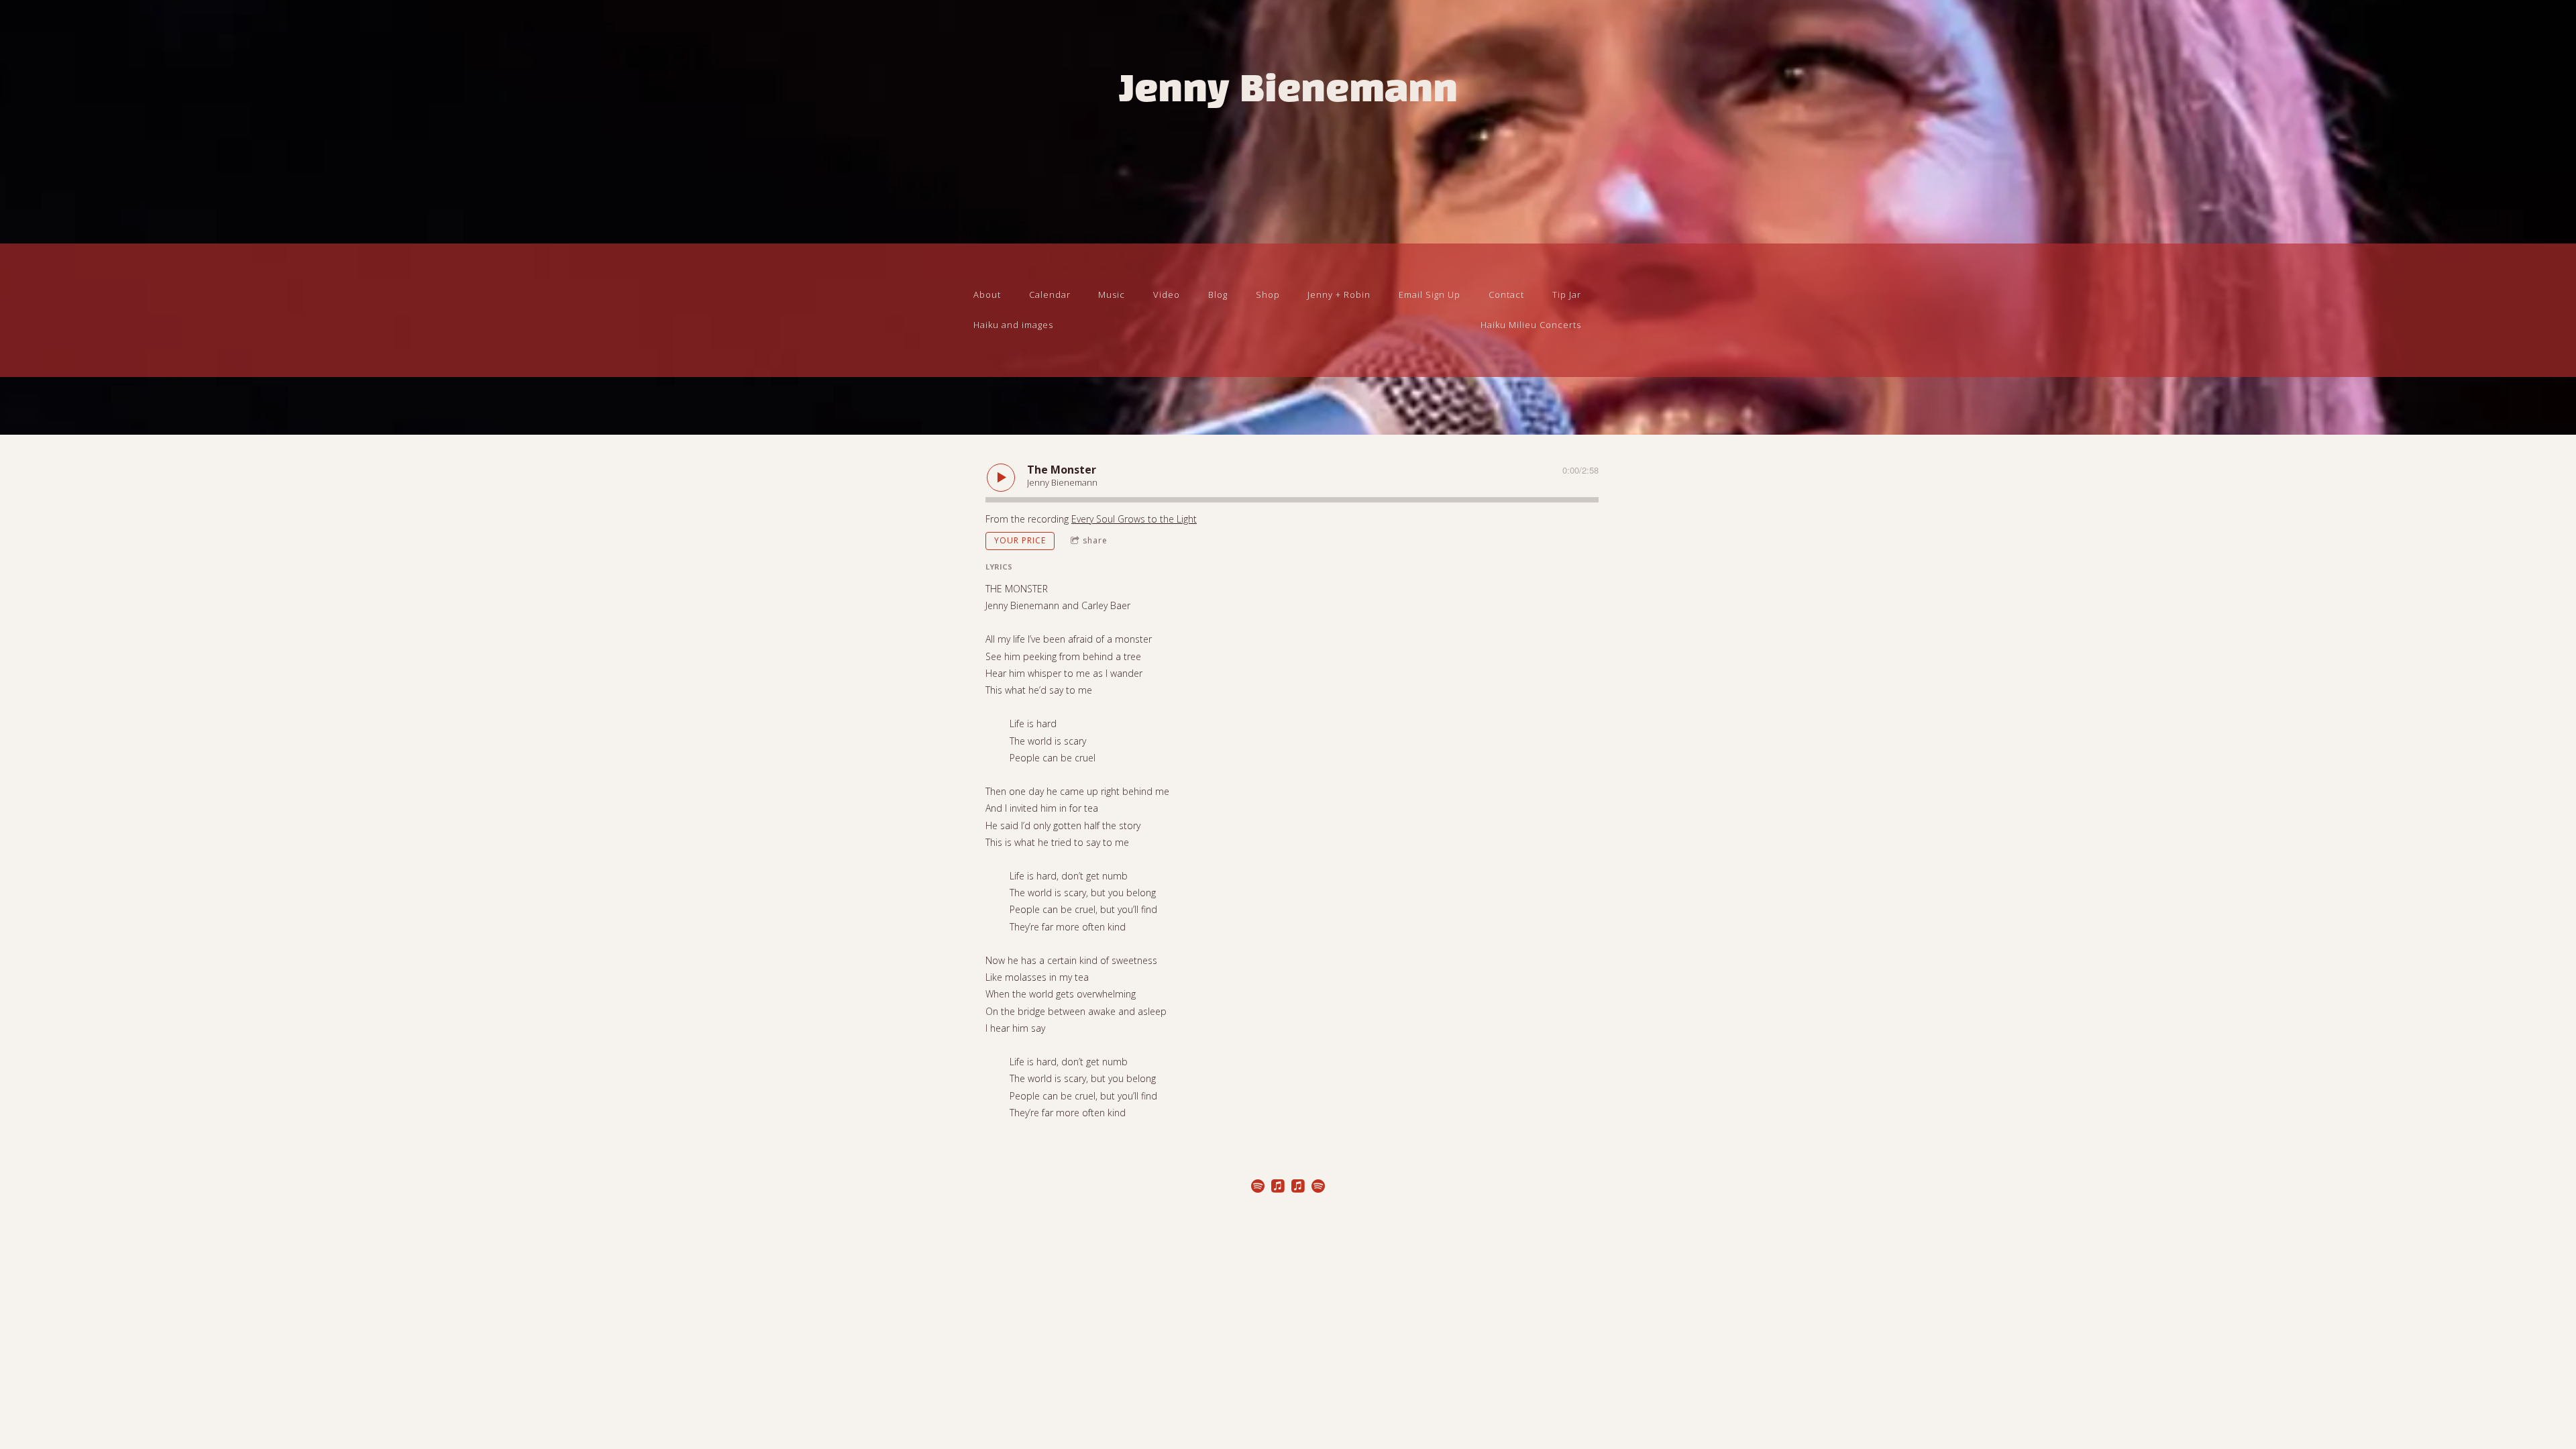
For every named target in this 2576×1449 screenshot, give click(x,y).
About (987, 294)
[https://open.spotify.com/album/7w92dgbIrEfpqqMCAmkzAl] (1318, 1188)
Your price (1020, 540)
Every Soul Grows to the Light (1134, 519)
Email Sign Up (1430, 294)
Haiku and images (1013, 325)
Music (1112, 294)
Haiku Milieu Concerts (1531, 325)
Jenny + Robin (1339, 294)
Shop (1268, 294)
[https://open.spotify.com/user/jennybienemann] (1258, 1188)
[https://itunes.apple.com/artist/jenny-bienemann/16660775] (1278, 1188)
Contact (1506, 294)
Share (1095, 540)
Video (1167, 294)
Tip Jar (1567, 294)
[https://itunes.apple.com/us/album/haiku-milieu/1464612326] (1298, 1188)
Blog (1218, 294)
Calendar (1050, 294)
